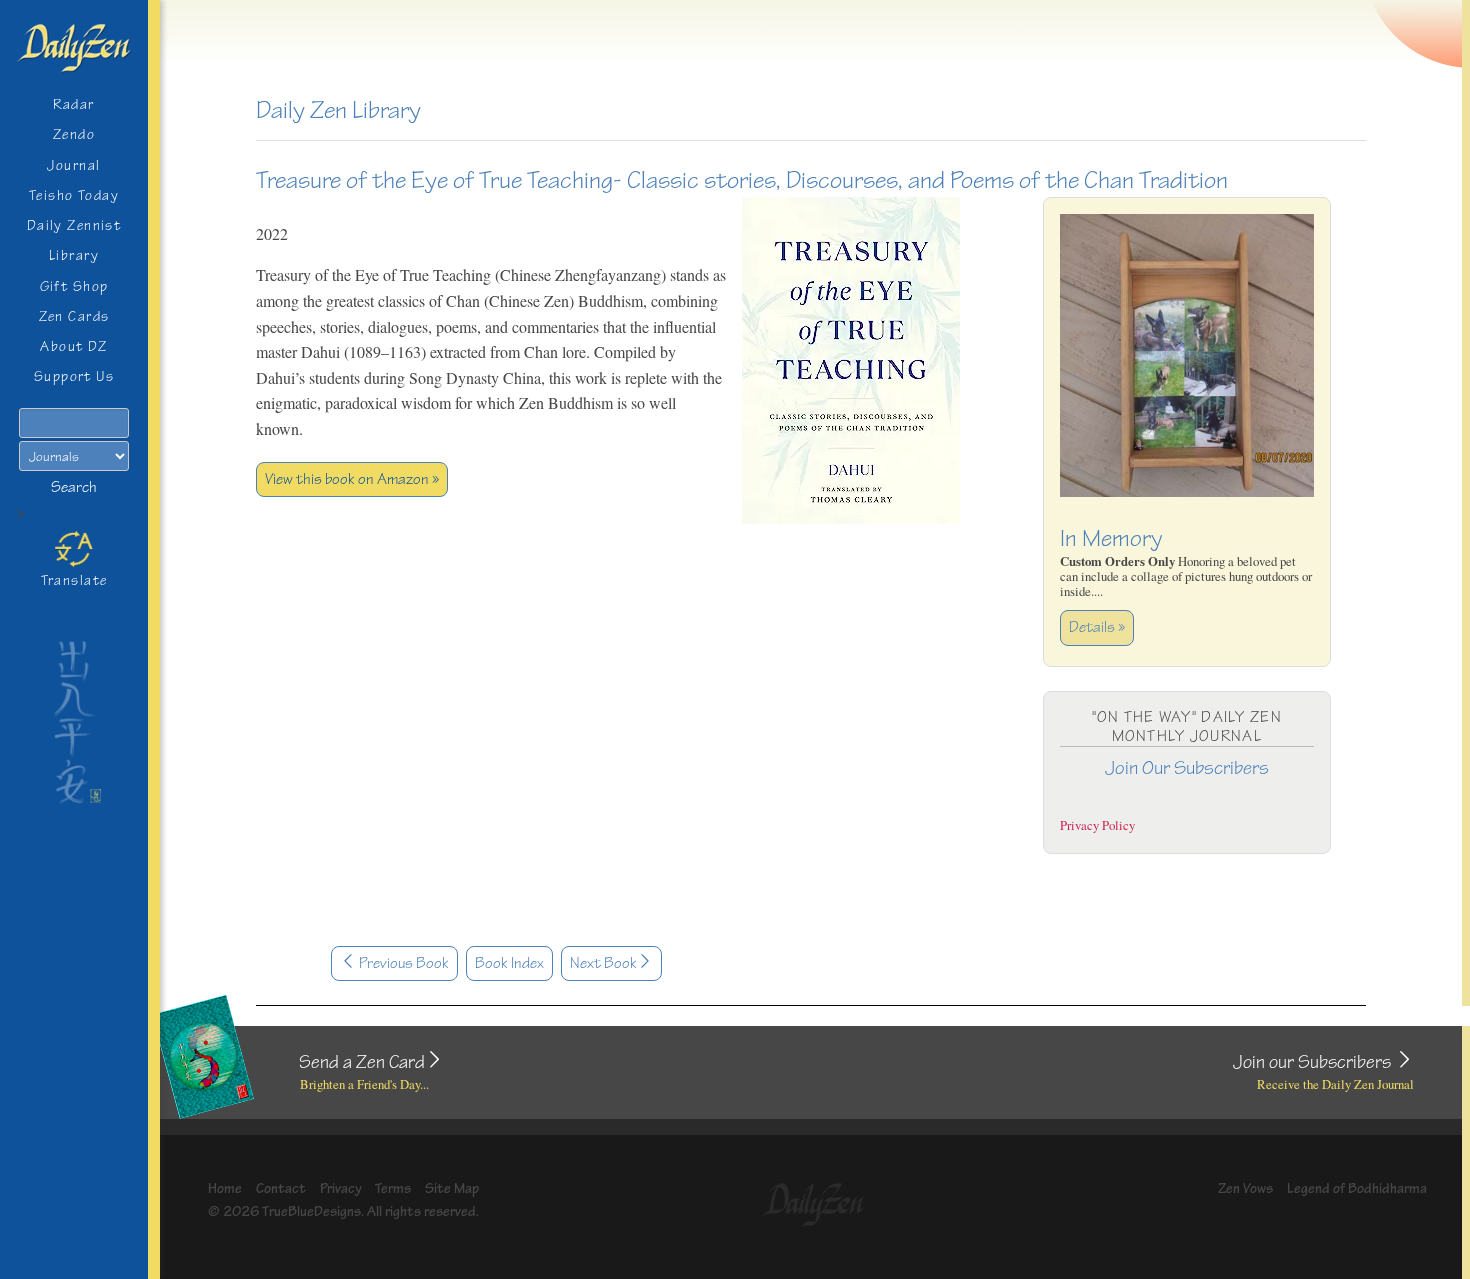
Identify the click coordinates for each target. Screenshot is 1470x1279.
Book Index (509, 963)
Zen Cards (74, 316)
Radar (73, 104)
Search (74, 487)
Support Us (74, 376)
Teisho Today (74, 195)
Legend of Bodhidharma (1357, 1188)
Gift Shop (74, 286)
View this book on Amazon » (352, 479)
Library (74, 255)
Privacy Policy (1097, 825)
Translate (74, 580)
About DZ (74, 346)
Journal (73, 165)
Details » (1097, 627)
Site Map (452, 1188)
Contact (281, 1188)
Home (225, 1188)
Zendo (74, 134)
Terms (393, 1188)
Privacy (341, 1188)
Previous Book (402, 963)
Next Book (603, 963)
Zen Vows (1245, 1188)
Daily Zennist (74, 225)
